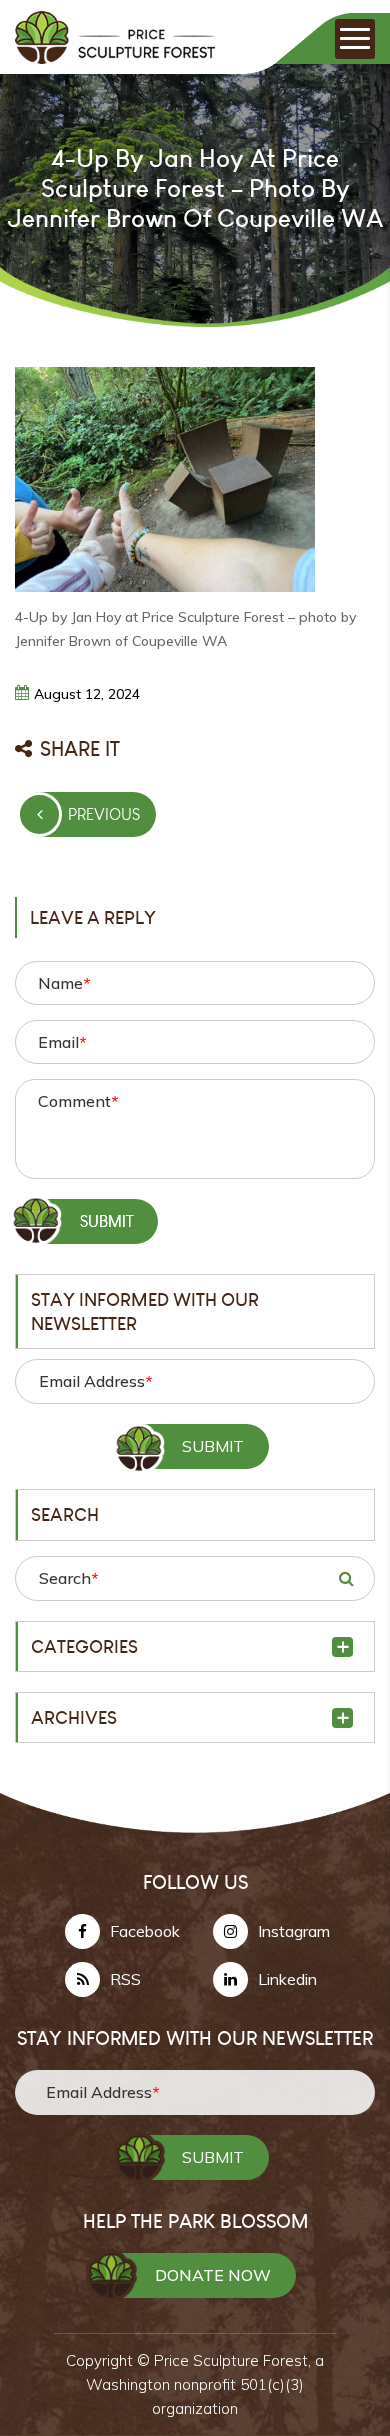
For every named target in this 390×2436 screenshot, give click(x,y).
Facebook (145, 1931)
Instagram (294, 1931)
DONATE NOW (213, 2275)
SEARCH (346, 1578)
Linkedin (287, 1979)
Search (68, 1578)
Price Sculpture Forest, (234, 2360)
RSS (125, 1979)
